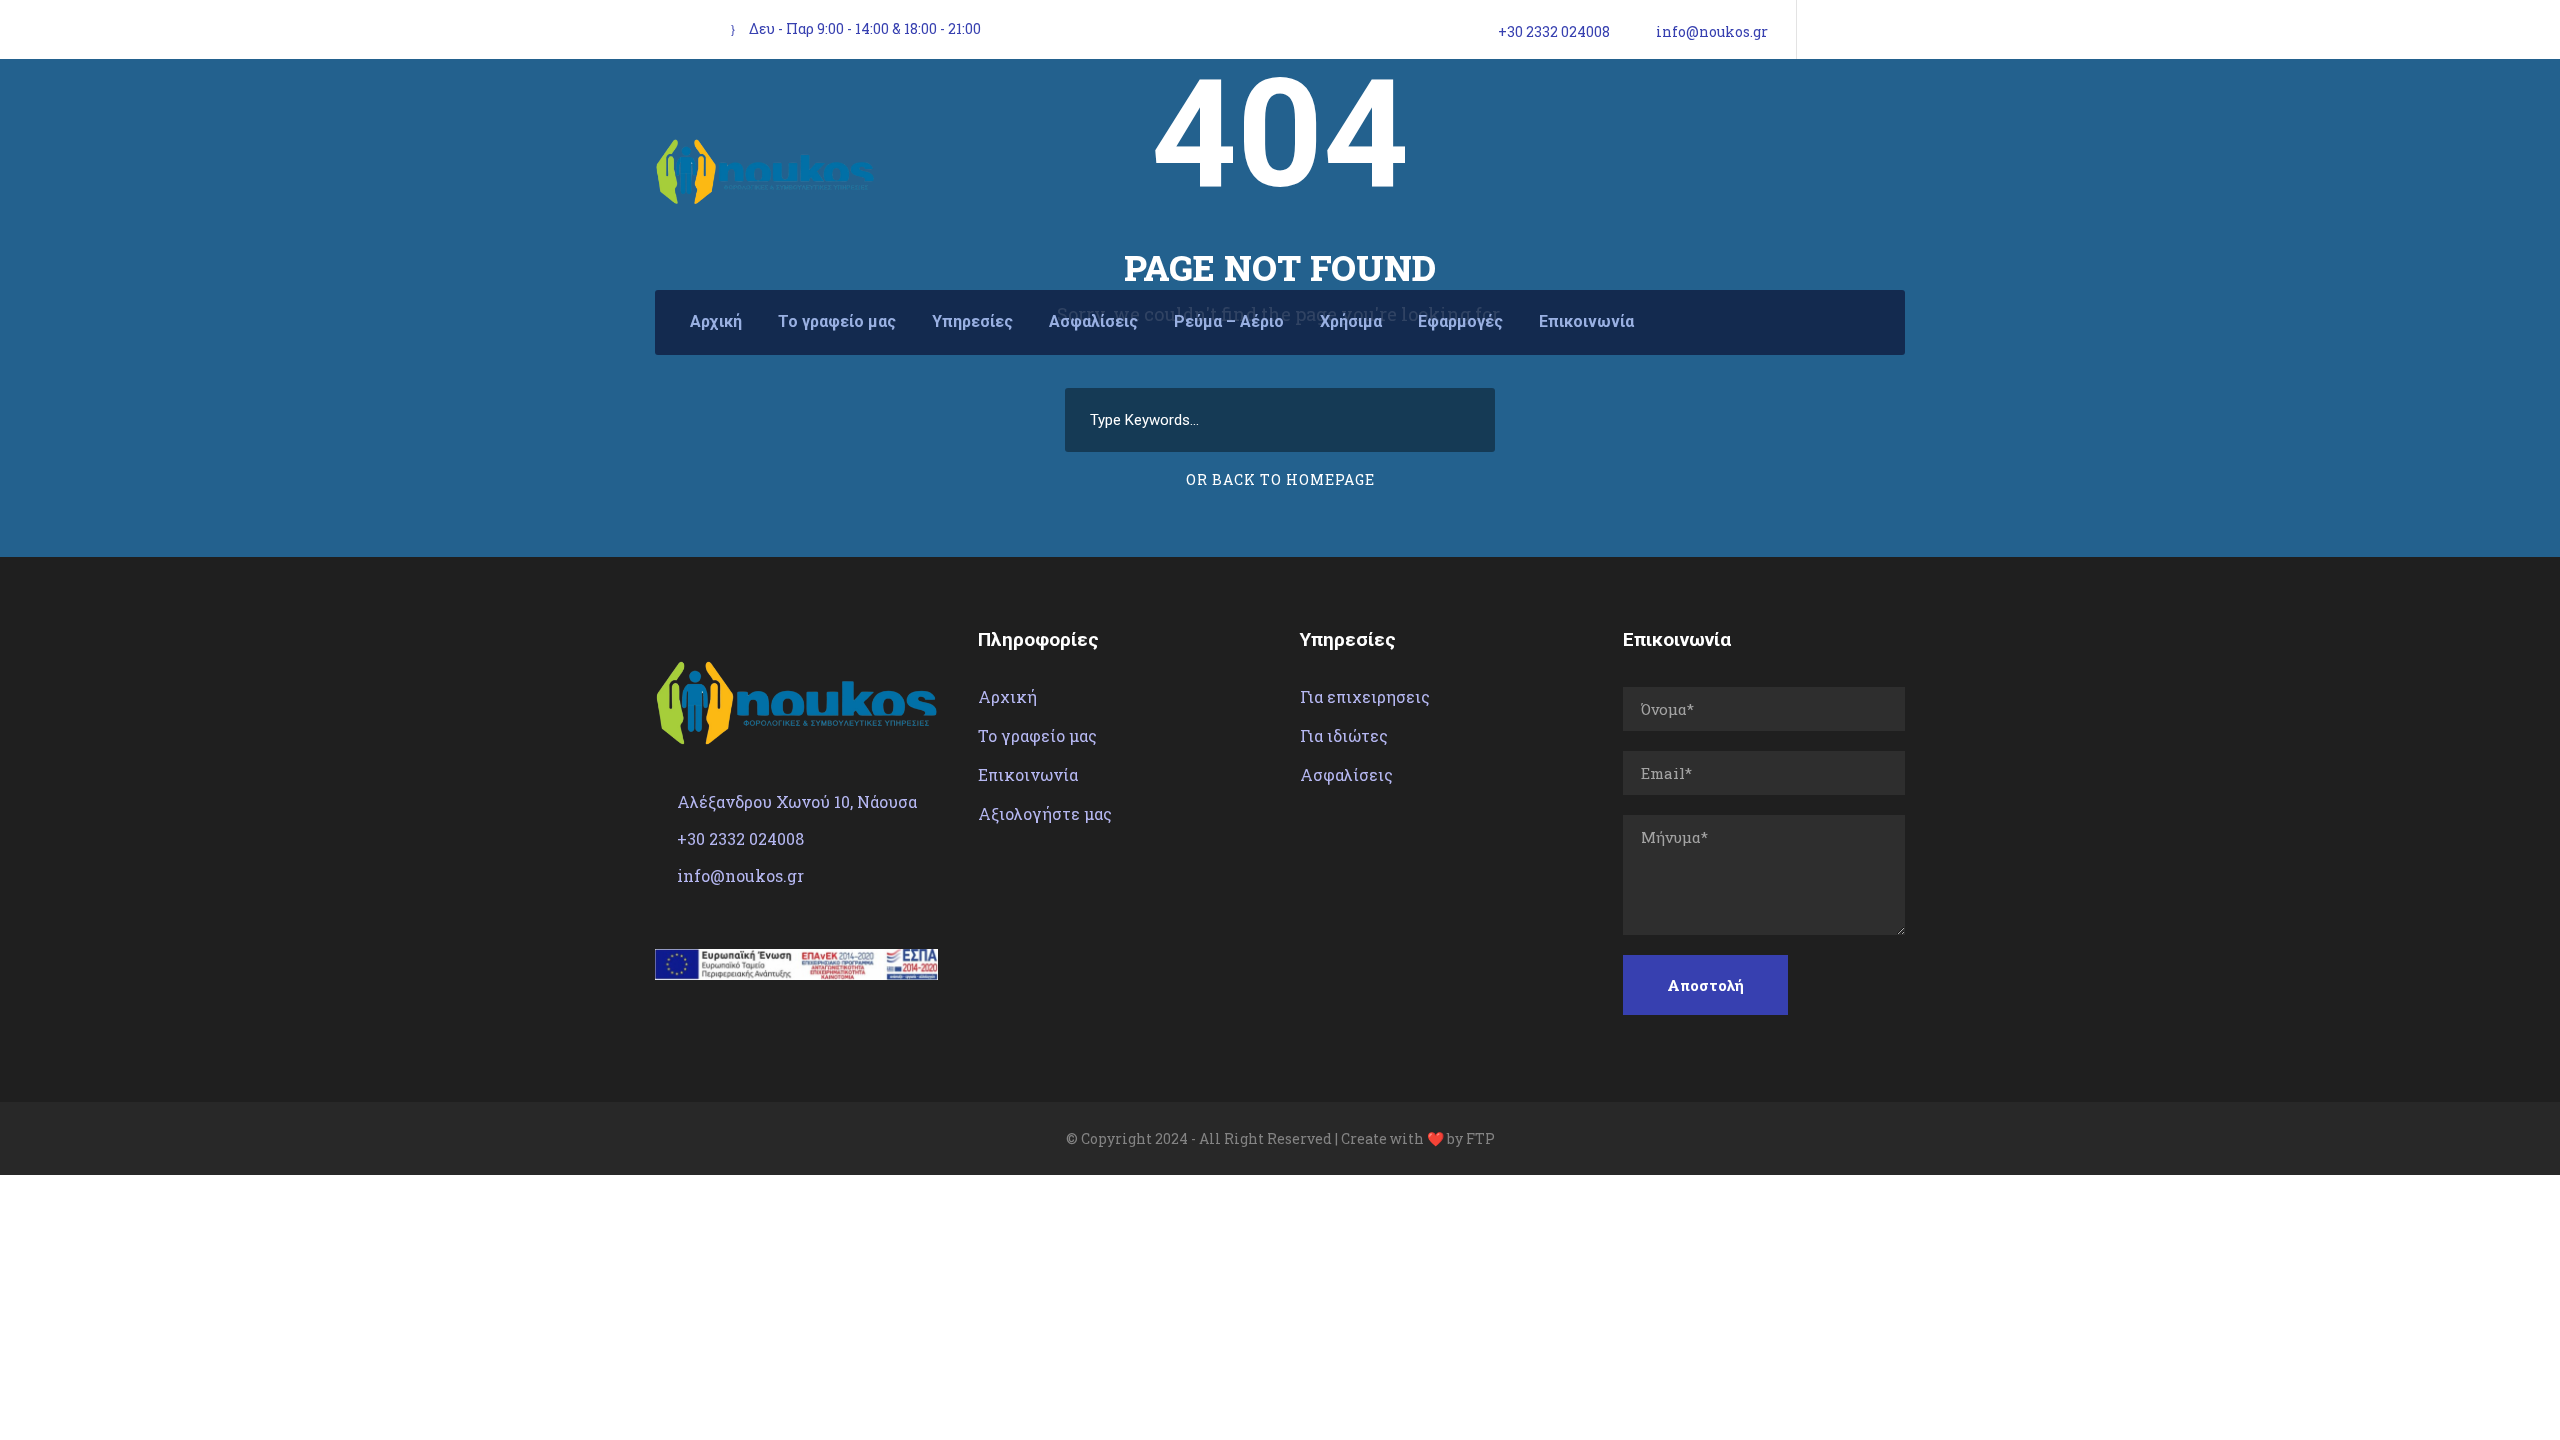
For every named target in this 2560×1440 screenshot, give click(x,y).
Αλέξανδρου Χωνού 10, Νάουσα (797, 801)
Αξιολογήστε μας (1045, 813)
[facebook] (1824, 30)
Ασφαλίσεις (1093, 321)
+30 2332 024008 (1554, 31)
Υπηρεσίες (972, 321)
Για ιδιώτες (1344, 735)
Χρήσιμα (1351, 321)
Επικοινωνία (1586, 321)
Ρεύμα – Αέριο (1229, 321)
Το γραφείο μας (837, 321)
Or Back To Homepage (1280, 479)
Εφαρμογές (1460, 321)
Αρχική (716, 321)
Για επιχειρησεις (1365, 696)
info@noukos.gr (1712, 31)
